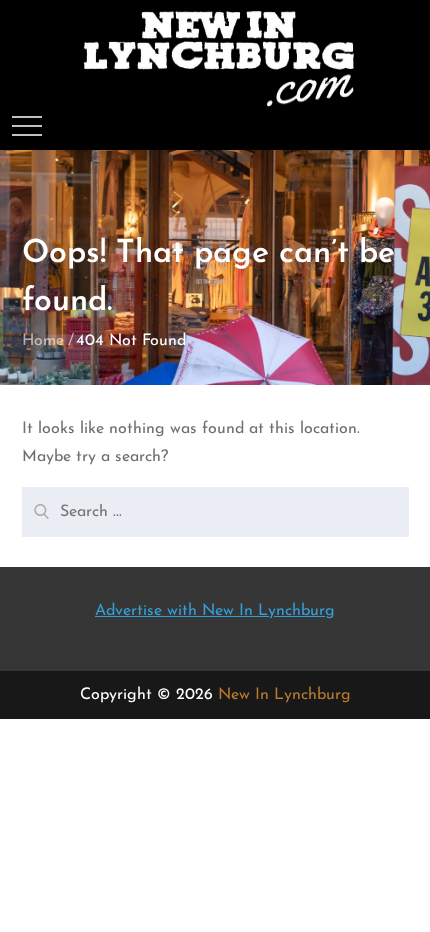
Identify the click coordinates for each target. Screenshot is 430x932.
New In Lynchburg (284, 695)
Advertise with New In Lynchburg (215, 611)
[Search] (39, 504)
